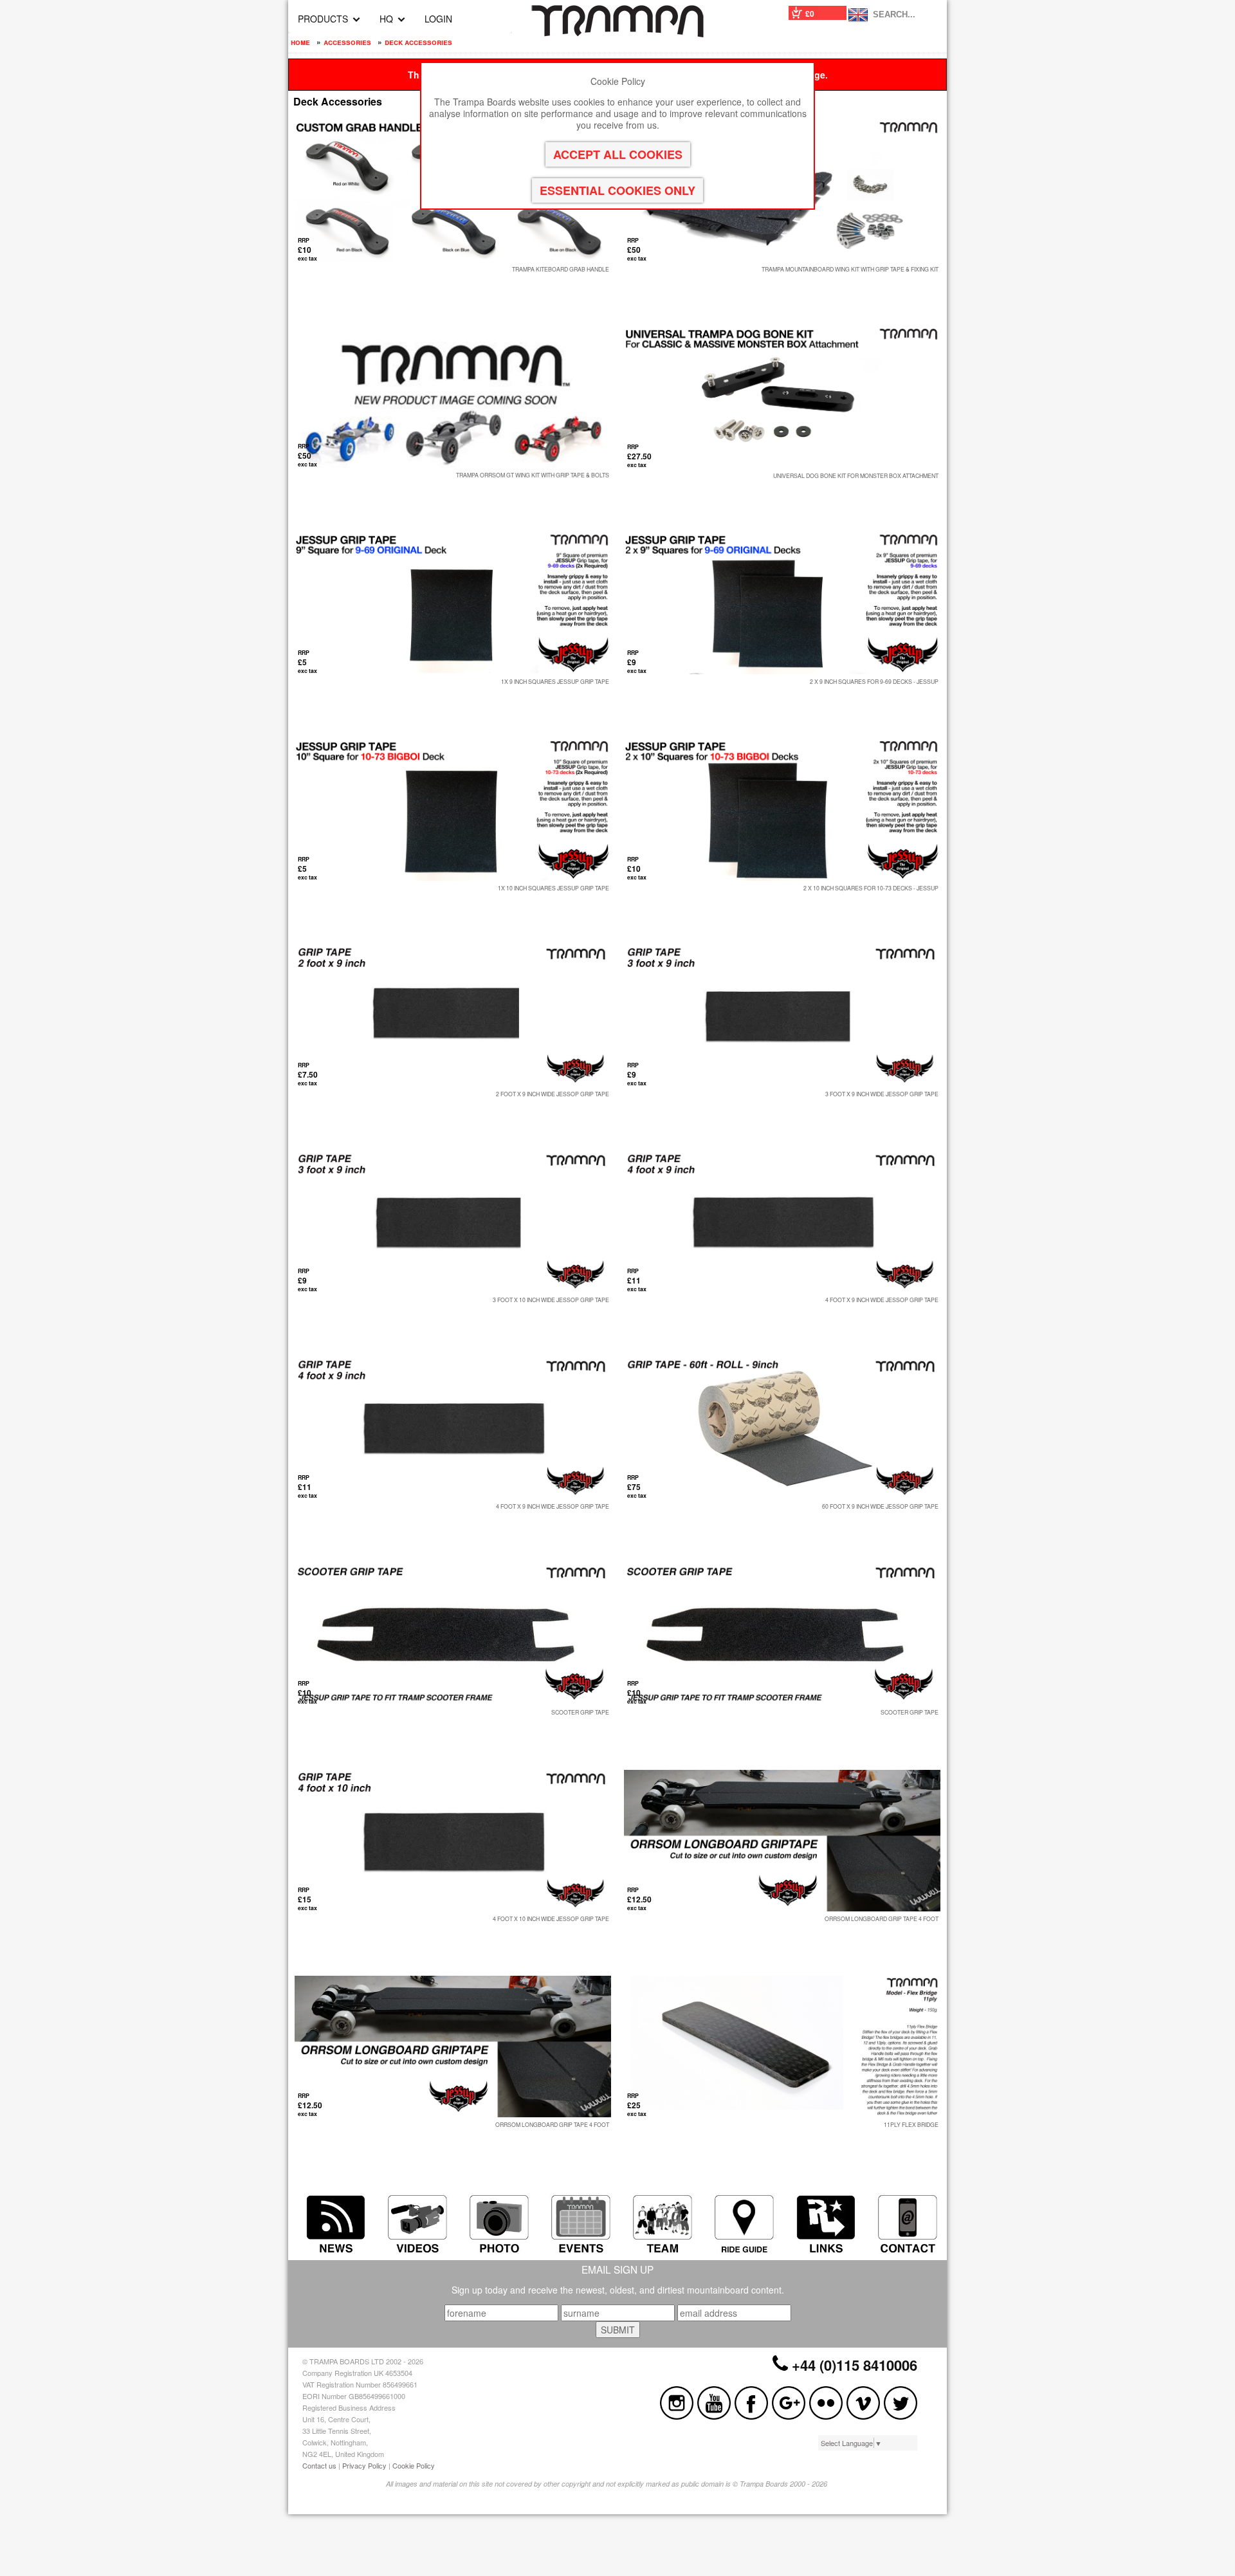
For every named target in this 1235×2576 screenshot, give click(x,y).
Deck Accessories (418, 42)
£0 (810, 14)
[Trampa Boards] (617, 33)
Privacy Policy (364, 2465)
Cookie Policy (414, 2465)
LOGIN (438, 19)
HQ (386, 19)
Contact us (319, 2465)
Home (300, 42)
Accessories (347, 42)
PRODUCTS (323, 19)
